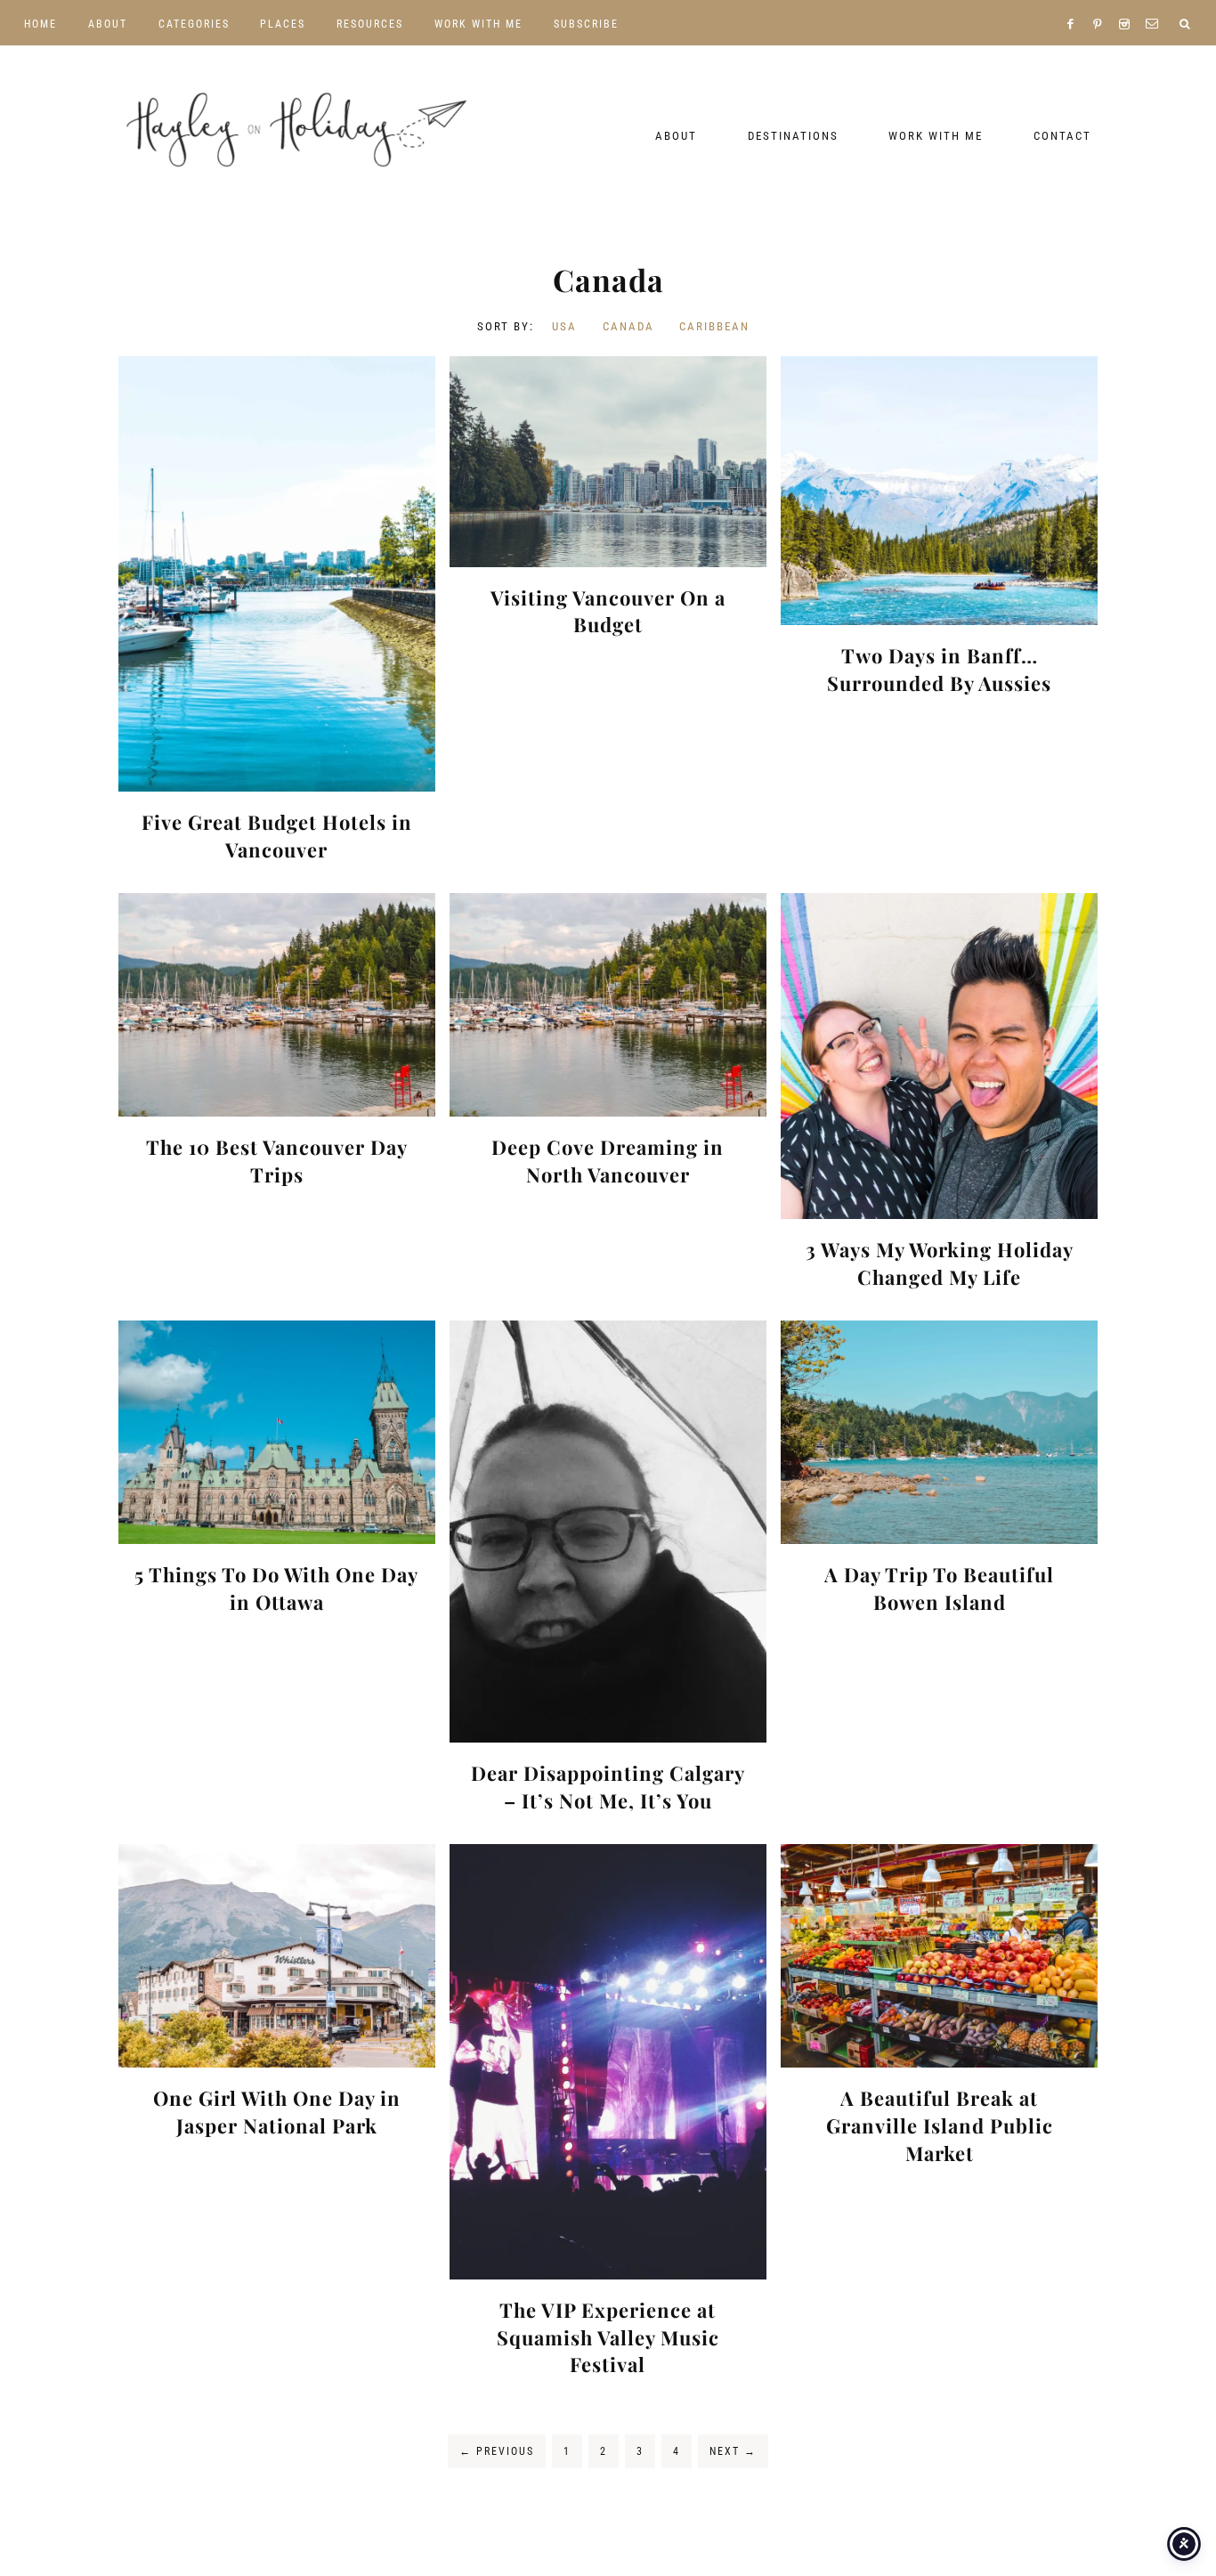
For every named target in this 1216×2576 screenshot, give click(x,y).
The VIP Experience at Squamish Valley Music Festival (608, 2337)
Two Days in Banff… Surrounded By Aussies (939, 669)
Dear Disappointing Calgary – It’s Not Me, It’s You (608, 1787)
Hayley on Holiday (296, 130)
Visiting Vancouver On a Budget (608, 611)
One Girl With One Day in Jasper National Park (277, 2112)
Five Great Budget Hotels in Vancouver (277, 836)
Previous (497, 2451)
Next (733, 2451)
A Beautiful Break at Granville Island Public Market (940, 2125)
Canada (628, 326)
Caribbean (714, 326)
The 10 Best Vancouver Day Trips (277, 1161)
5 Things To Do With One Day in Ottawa (276, 1588)
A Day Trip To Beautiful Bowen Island (939, 1588)
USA (564, 326)
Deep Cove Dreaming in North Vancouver (608, 1161)
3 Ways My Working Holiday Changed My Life (940, 1263)
